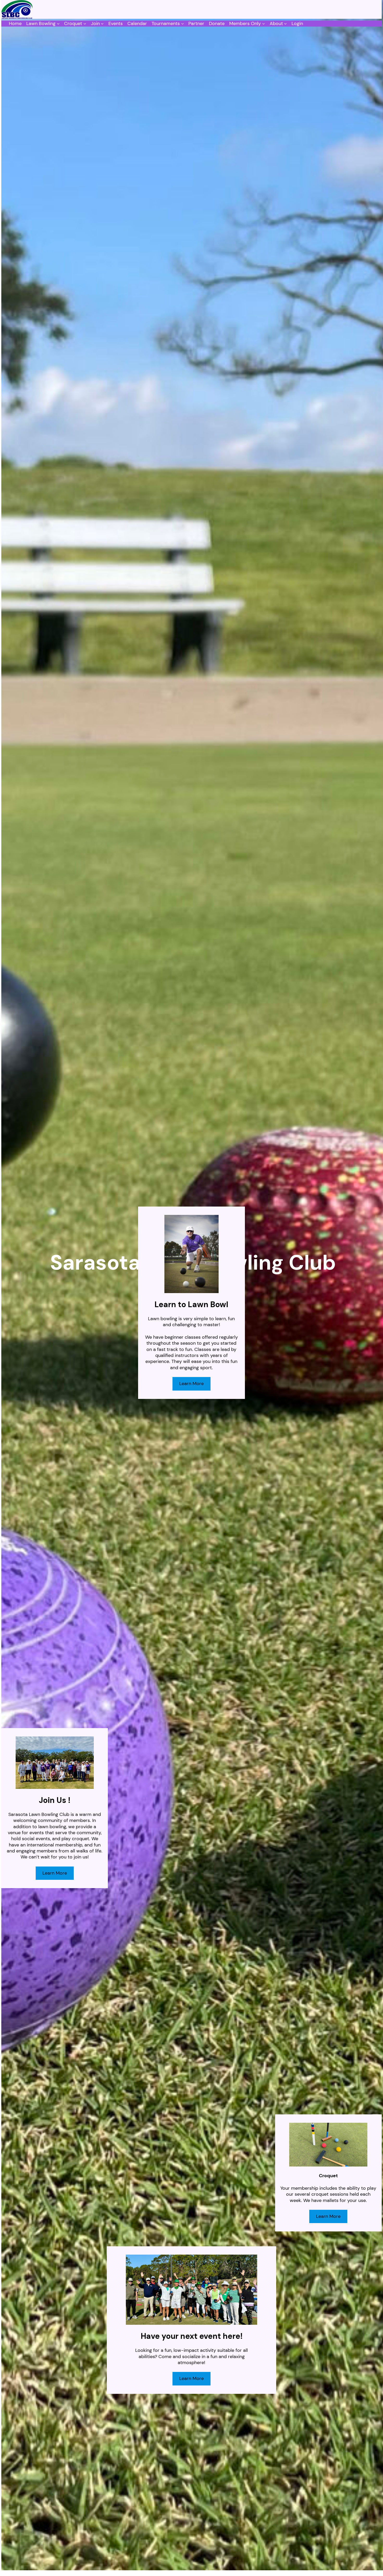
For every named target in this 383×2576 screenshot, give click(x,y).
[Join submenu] (102, 24)
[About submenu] (285, 24)
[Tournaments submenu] (183, 24)
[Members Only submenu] (264, 24)
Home (15, 24)
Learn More (55, 1873)
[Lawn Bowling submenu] (58, 24)
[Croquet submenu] (85, 24)
